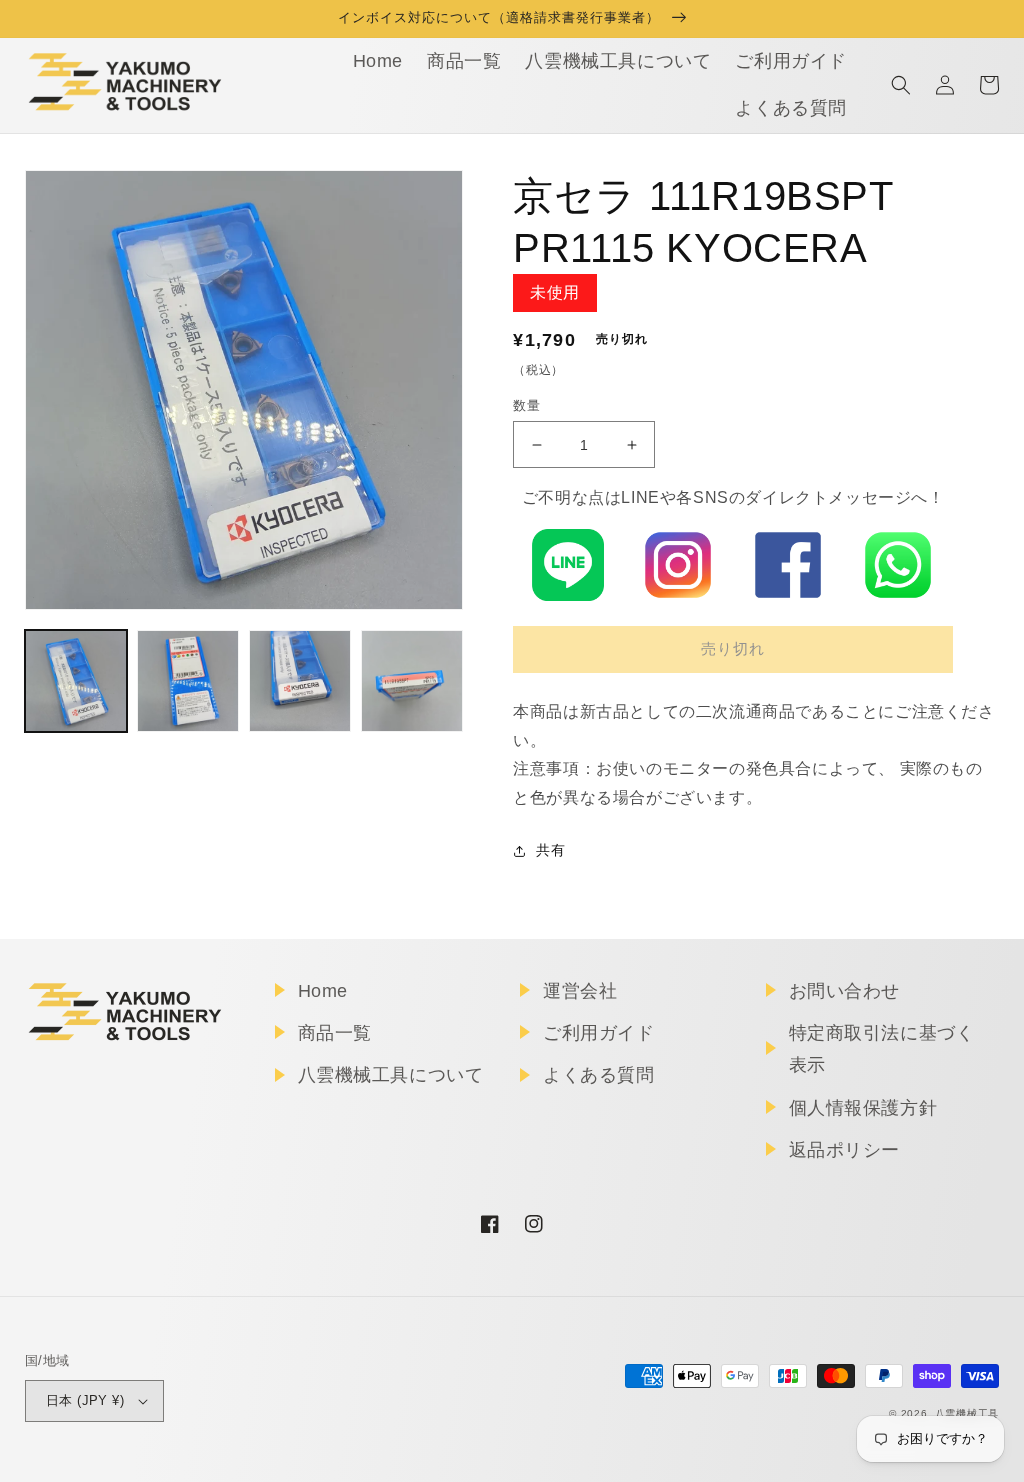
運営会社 (580, 991)
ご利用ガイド (599, 1033)
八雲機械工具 (967, 1413)
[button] (901, 85)
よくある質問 (599, 1075)
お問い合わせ (845, 991)
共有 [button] (550, 850)
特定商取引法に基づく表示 (882, 1049)
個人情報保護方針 (863, 1108)
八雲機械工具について (391, 1075)
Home (323, 991)
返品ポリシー (845, 1150)
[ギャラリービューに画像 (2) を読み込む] (188, 681)
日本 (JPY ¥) (85, 1400)
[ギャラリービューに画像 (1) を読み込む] (76, 681)
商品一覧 (335, 1033)
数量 (526, 405)
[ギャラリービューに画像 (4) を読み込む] (412, 681)
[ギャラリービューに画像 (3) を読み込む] (300, 681)
